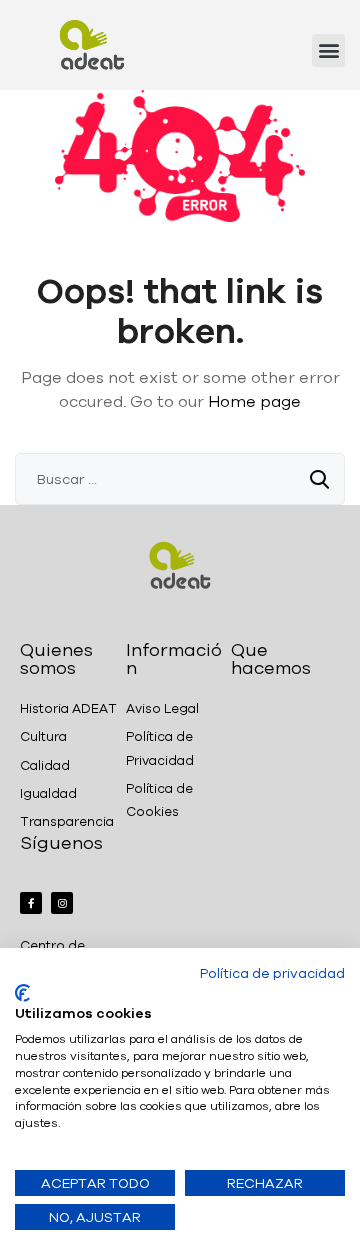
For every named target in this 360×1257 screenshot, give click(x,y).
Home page (254, 401)
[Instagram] (62, 903)
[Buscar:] (180, 479)
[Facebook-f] (31, 903)
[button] (328, 50)
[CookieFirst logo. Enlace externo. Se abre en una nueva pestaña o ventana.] (22, 993)
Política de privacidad (272, 973)
